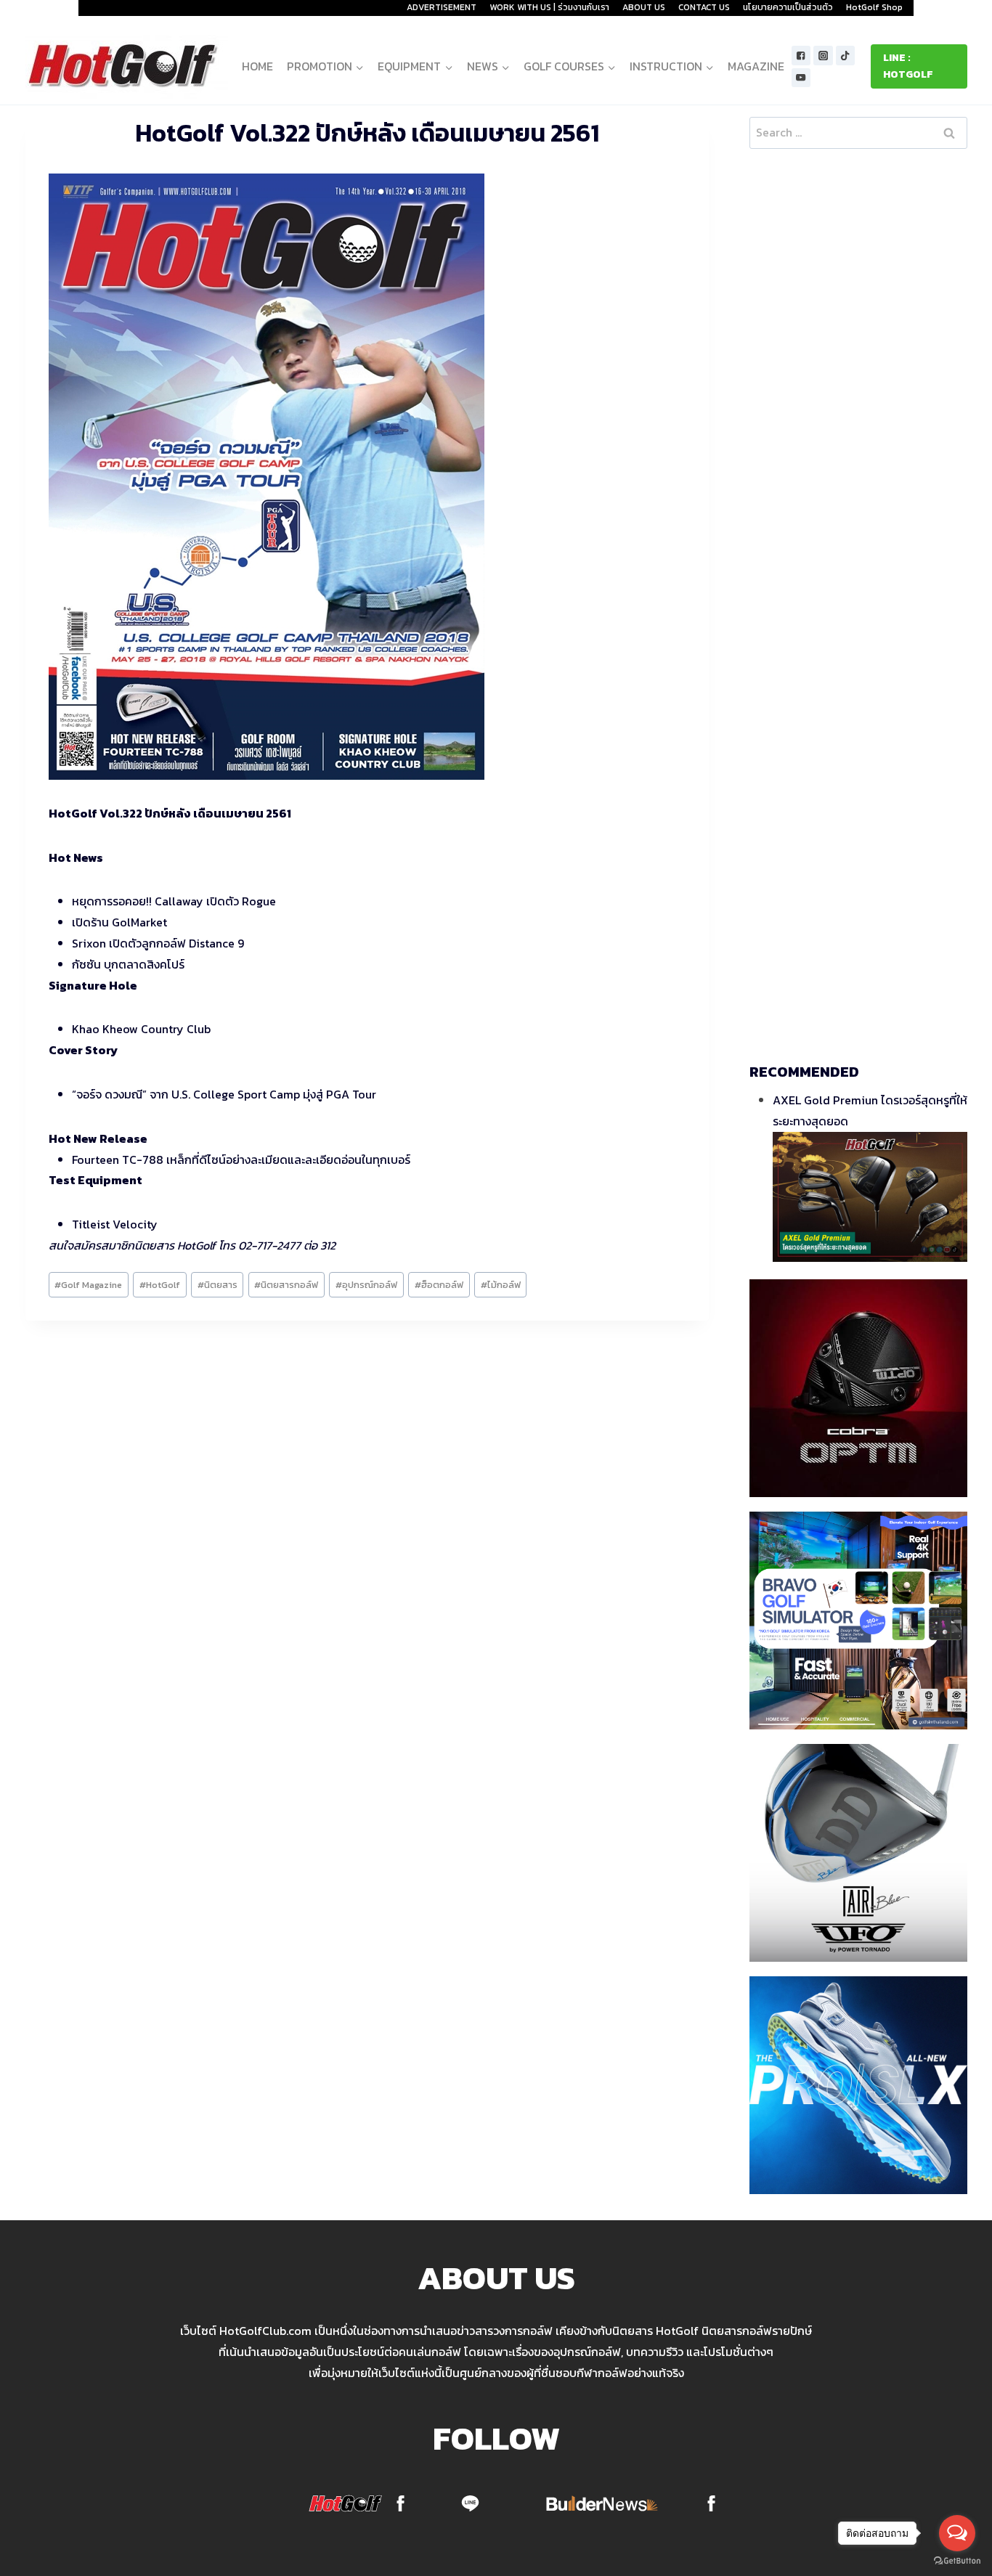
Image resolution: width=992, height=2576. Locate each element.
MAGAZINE (756, 66)
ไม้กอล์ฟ (501, 1285)
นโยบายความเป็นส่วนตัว (788, 7)
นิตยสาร (217, 1285)
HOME (257, 66)
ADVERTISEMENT (442, 7)
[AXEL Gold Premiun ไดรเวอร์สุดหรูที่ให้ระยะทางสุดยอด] (870, 1197)
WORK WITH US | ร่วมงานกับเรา (549, 7)
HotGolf (160, 1285)
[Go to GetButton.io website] (957, 2561)
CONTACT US (704, 7)
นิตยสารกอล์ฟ (286, 1285)
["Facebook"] (801, 56)
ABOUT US (644, 7)
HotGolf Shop (874, 7)
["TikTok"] (846, 56)
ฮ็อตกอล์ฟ (439, 1285)
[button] (359, 66)
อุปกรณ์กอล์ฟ (366, 1285)
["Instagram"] (823, 56)
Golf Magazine (88, 1285)
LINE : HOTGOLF (908, 66)
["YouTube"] (801, 78)
